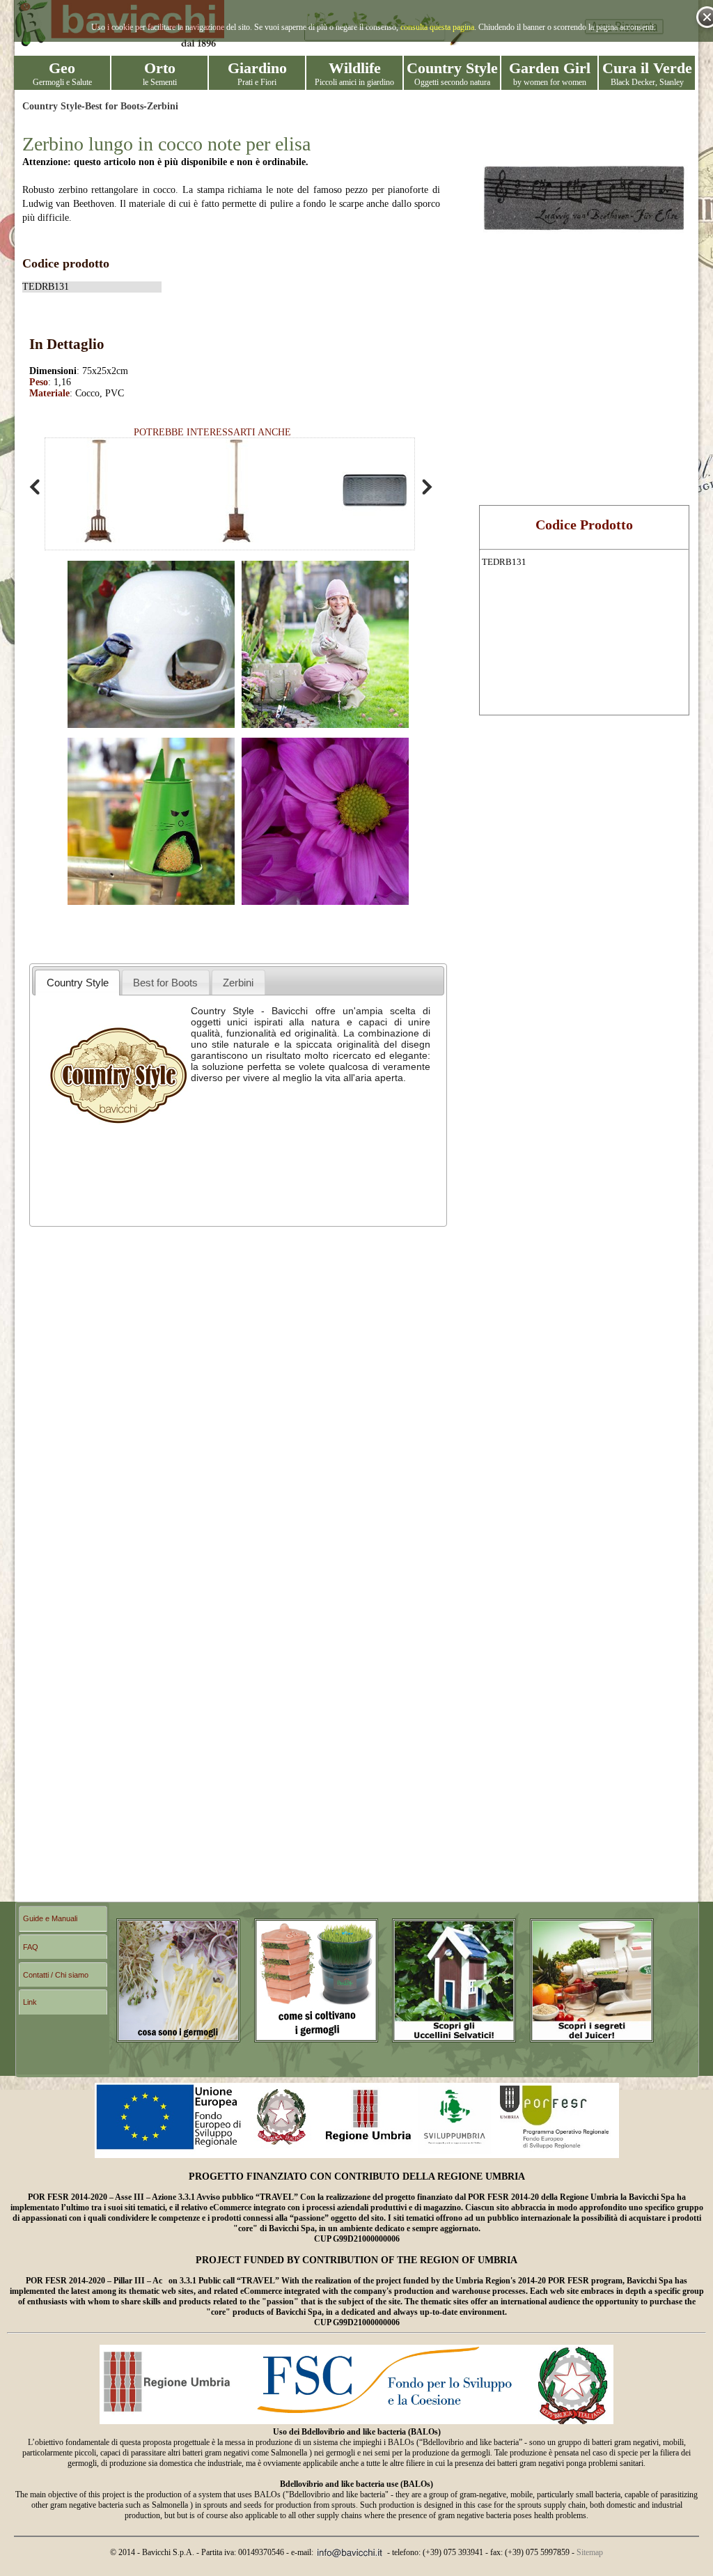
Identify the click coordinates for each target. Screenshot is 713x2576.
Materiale (49, 393)
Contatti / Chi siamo (56, 1975)
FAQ (31, 1947)
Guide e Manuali (50, 1918)
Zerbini (163, 106)
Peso (39, 382)
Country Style (52, 106)
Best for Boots (114, 106)
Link (30, 2002)
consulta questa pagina (437, 27)
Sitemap (590, 2552)
